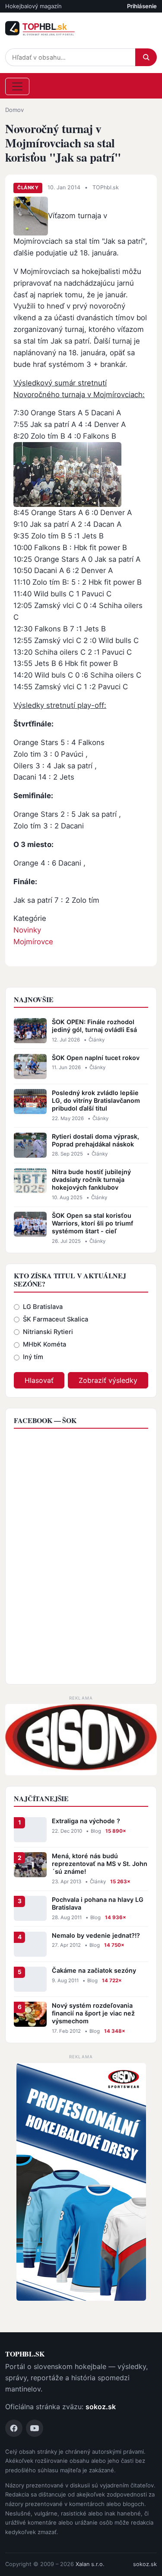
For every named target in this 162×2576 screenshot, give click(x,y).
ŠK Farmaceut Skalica (56, 1319)
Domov (14, 110)
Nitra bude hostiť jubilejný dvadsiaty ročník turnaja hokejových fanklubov (91, 1180)
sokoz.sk (101, 2407)
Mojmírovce (33, 942)
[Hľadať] (146, 57)
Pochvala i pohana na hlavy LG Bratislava (98, 1903)
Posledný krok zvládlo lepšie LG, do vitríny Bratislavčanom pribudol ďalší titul (96, 1100)
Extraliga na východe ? (86, 1821)
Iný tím (33, 1357)
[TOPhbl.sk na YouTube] (35, 2428)
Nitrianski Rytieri (48, 1332)
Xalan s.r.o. (90, 2564)
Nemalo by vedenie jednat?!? (96, 1935)
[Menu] (17, 86)
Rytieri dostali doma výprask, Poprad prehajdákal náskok (95, 1140)
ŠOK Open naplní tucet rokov (96, 1058)
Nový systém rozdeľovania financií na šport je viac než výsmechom (93, 2013)
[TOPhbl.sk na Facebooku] (14, 2428)
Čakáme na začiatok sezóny (94, 1970)
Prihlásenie (142, 6)
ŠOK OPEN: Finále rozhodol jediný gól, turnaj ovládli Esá (94, 1026)
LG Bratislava (43, 1307)
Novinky (27, 930)
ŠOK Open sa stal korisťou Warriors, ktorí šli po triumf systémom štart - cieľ (92, 1223)
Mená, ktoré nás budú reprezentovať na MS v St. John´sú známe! (100, 1864)
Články (28, 188)
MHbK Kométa (44, 1344)
